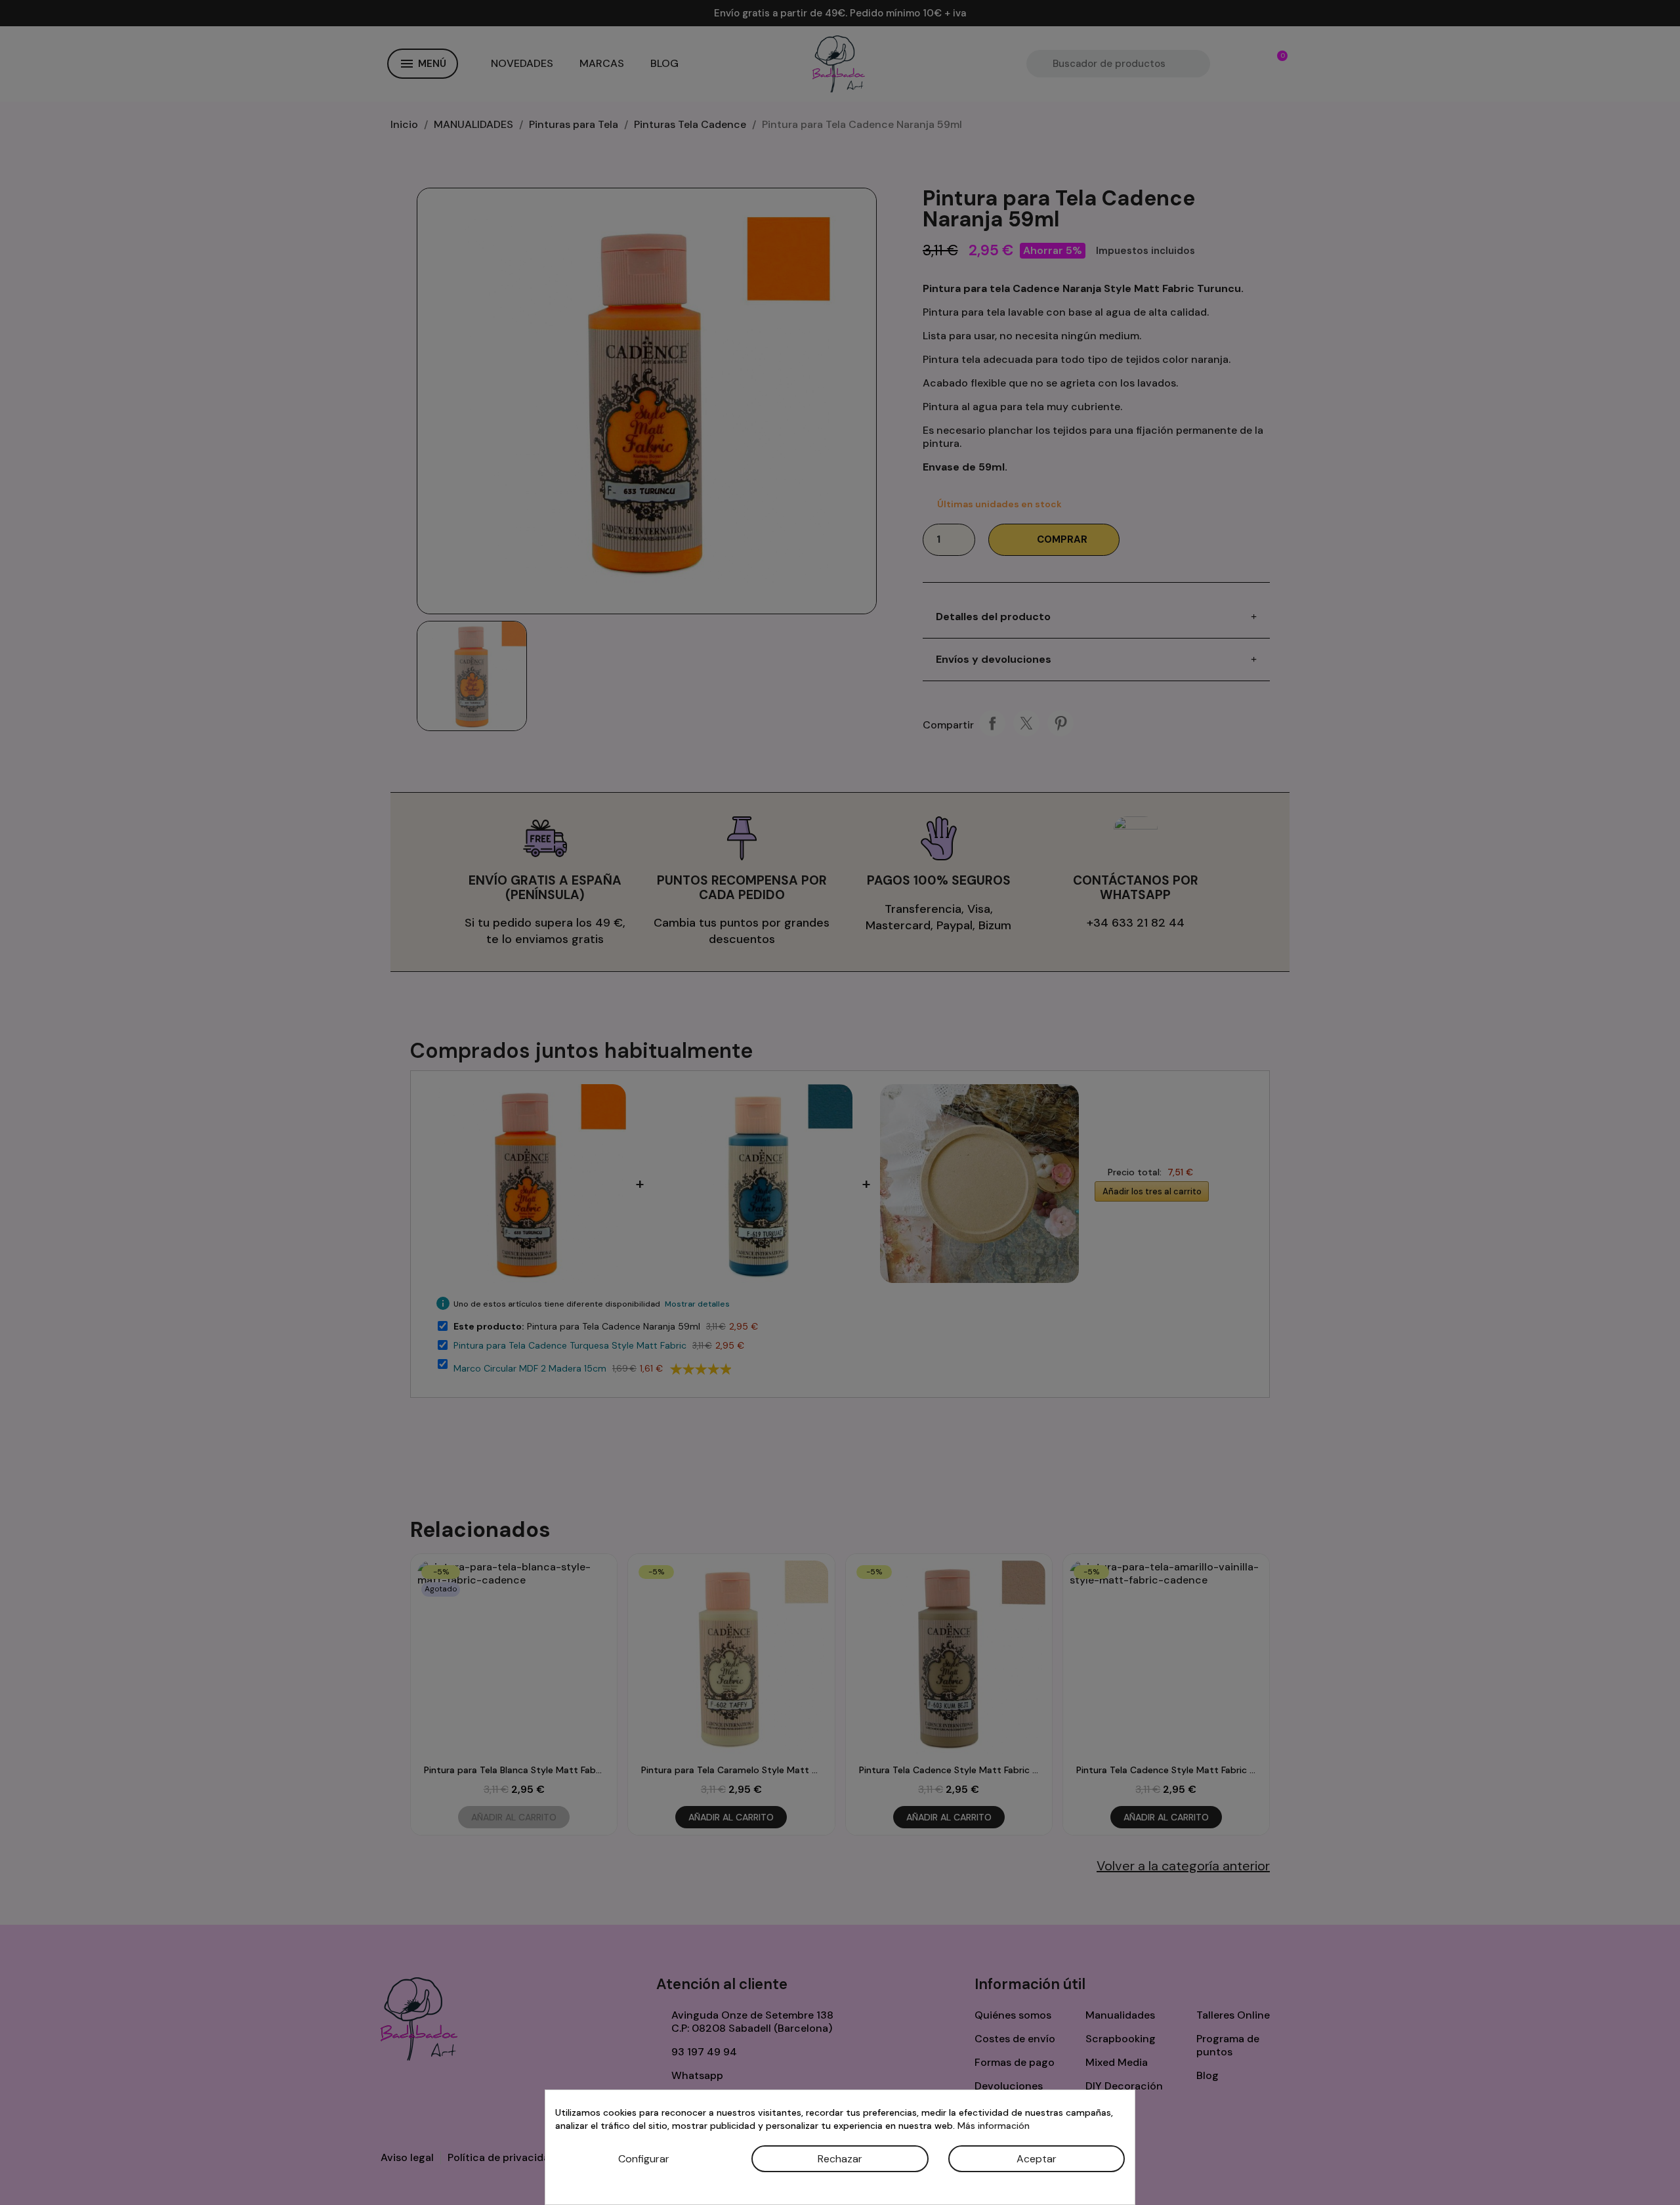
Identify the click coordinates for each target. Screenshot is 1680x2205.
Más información (994, 2126)
